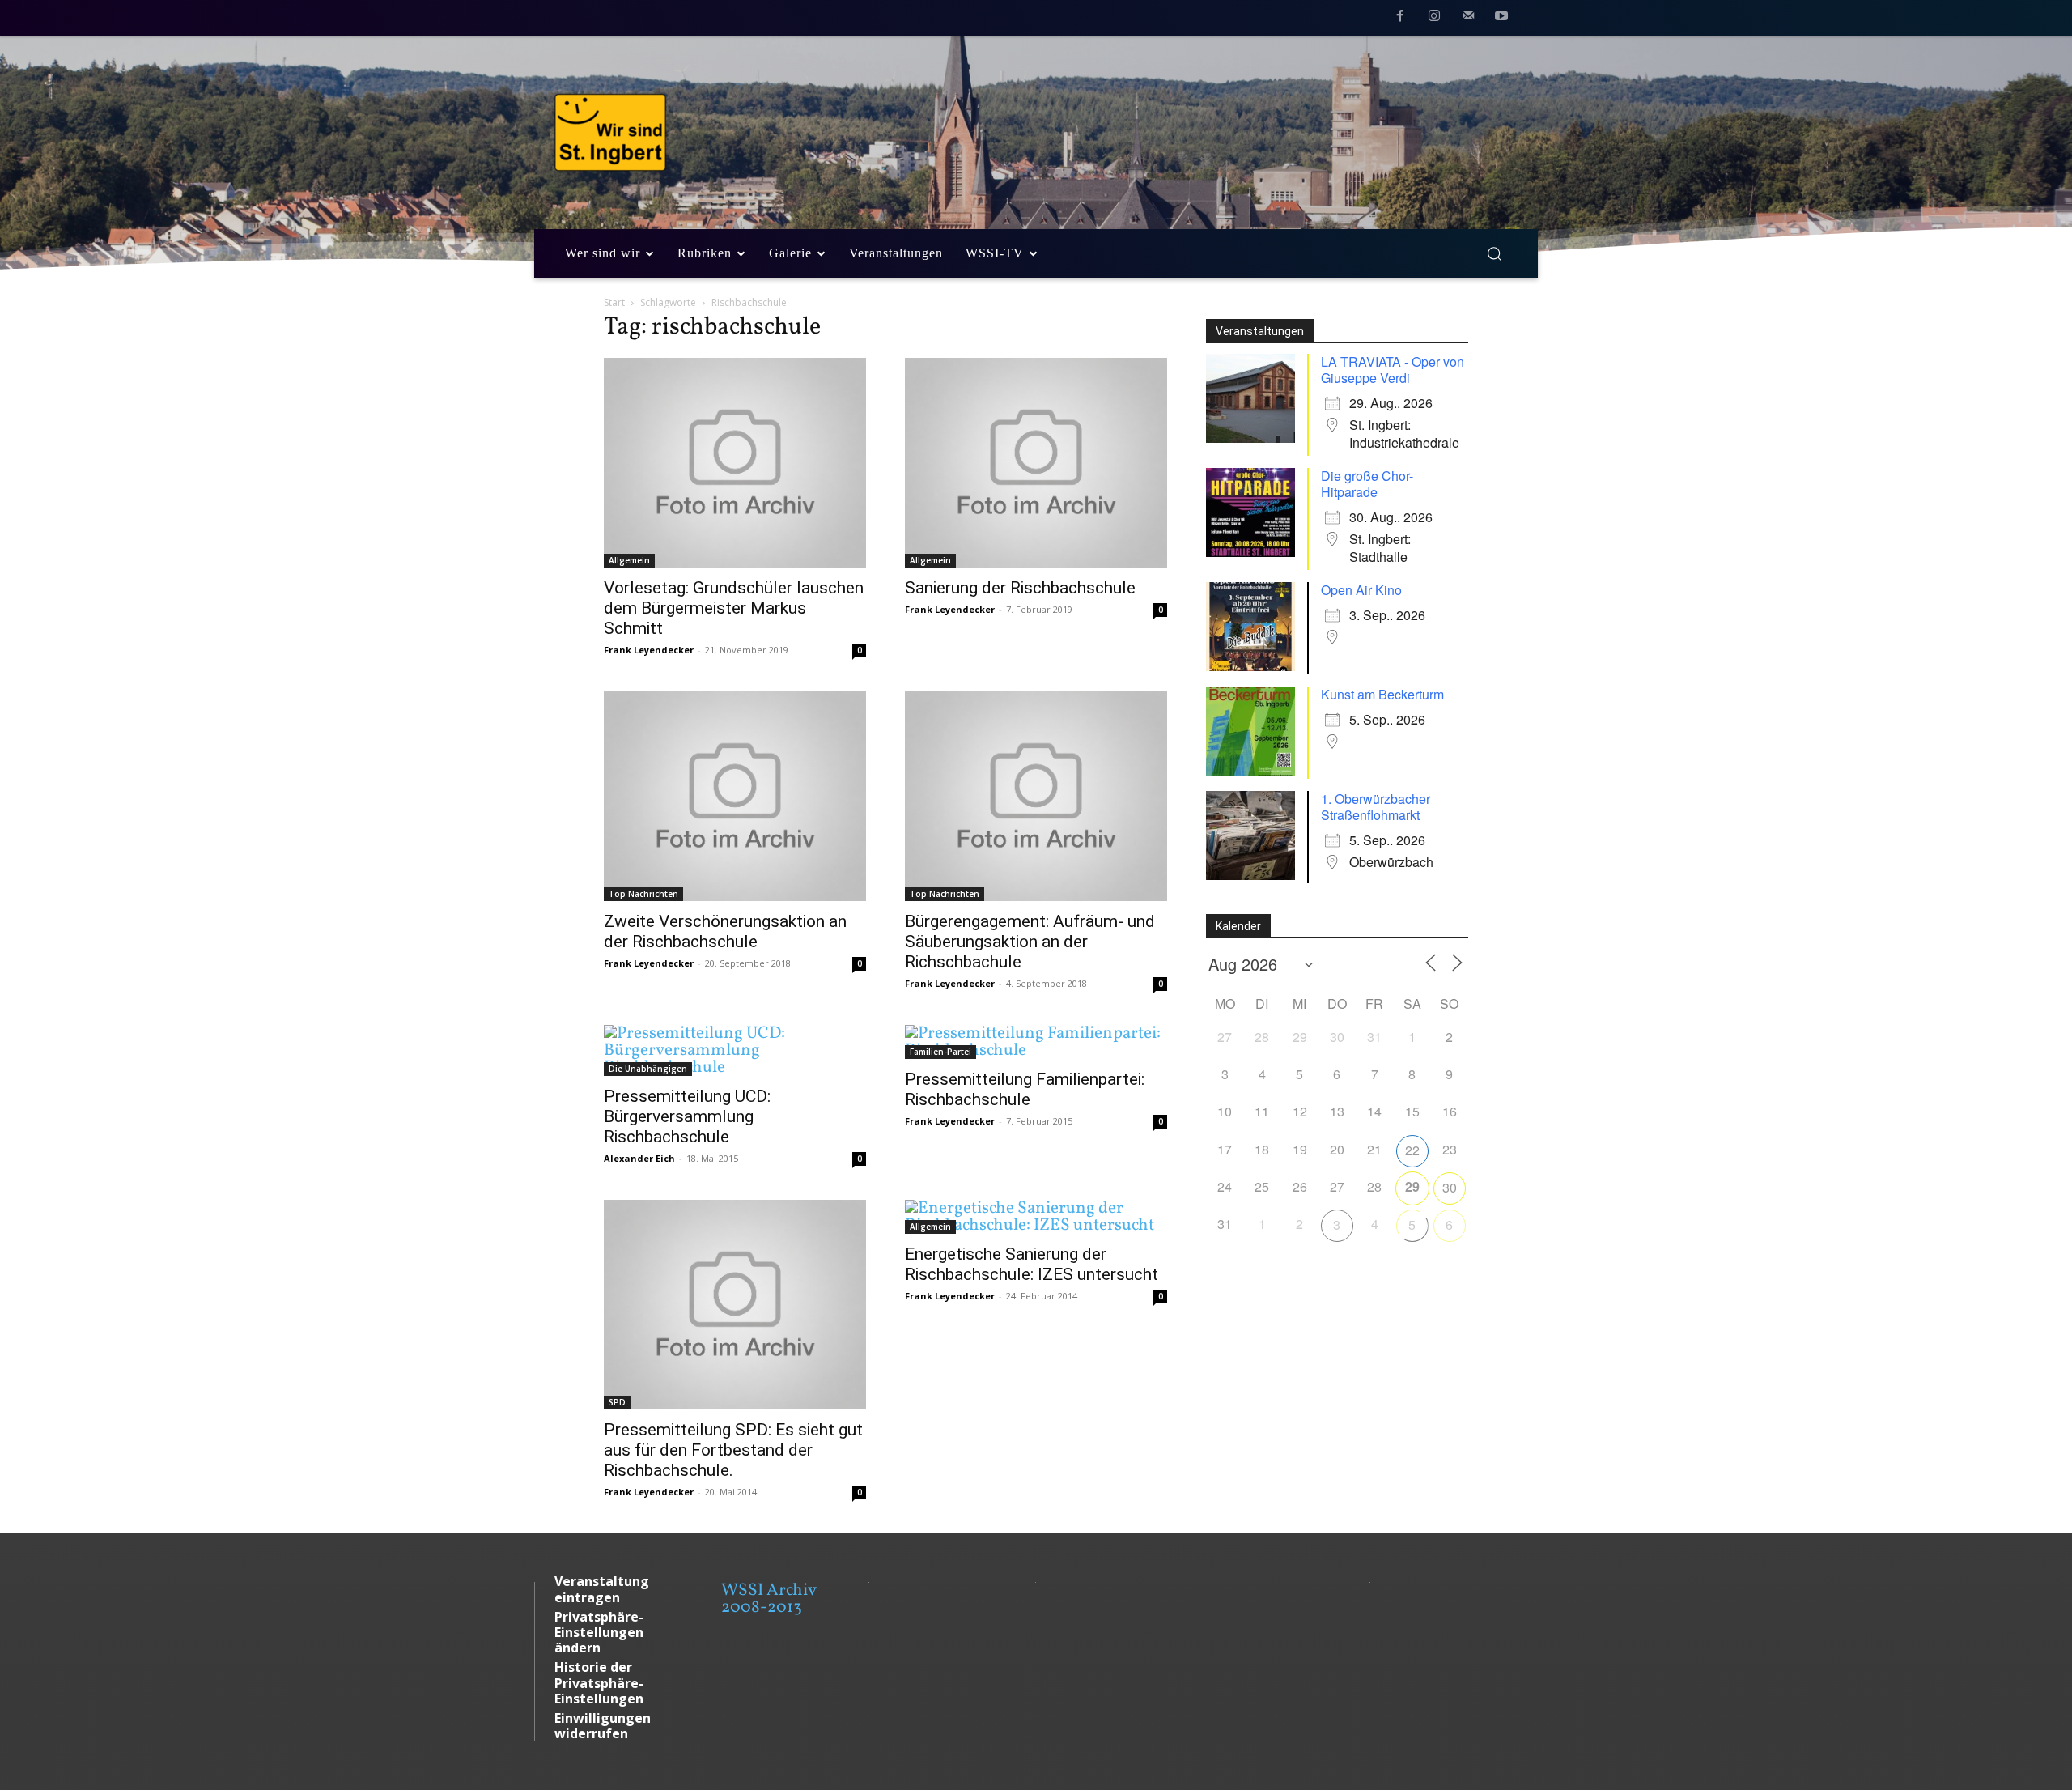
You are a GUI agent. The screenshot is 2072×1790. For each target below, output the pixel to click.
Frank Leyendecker (649, 650)
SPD (617, 1402)
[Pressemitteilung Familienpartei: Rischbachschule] (1036, 1042)
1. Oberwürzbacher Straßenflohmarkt (1376, 807)
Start (614, 302)
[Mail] (1468, 19)
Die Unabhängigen (648, 1069)
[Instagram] (1434, 19)
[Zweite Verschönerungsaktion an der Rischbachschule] (735, 796)
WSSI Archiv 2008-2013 (769, 1599)
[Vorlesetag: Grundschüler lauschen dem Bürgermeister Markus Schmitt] (735, 463)
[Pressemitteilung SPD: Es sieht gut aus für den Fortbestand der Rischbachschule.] (735, 1305)
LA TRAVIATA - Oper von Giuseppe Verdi (1393, 370)
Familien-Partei (940, 1052)
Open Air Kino (1361, 590)
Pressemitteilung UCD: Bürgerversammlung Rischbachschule (687, 1116)
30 (1450, 1187)
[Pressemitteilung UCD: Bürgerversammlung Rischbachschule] (735, 1050)
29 (1412, 1186)
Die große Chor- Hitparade (1367, 484)
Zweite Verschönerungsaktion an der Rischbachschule (725, 931)
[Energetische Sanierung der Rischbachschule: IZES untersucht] (1036, 1217)
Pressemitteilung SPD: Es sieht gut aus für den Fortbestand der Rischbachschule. (733, 1450)
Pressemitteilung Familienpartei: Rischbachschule (1025, 1089)
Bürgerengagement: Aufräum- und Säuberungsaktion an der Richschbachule (1030, 942)
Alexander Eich (639, 1158)
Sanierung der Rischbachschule (1020, 588)
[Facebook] (1401, 19)
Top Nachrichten (643, 894)
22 (1412, 1150)
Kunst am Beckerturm (1382, 694)
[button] (1494, 253)
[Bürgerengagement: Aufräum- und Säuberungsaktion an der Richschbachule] (1036, 796)
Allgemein (629, 560)
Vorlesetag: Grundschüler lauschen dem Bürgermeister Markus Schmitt (734, 608)
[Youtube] (1501, 19)
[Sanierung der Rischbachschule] (1036, 463)
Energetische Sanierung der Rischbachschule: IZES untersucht (1032, 1264)
